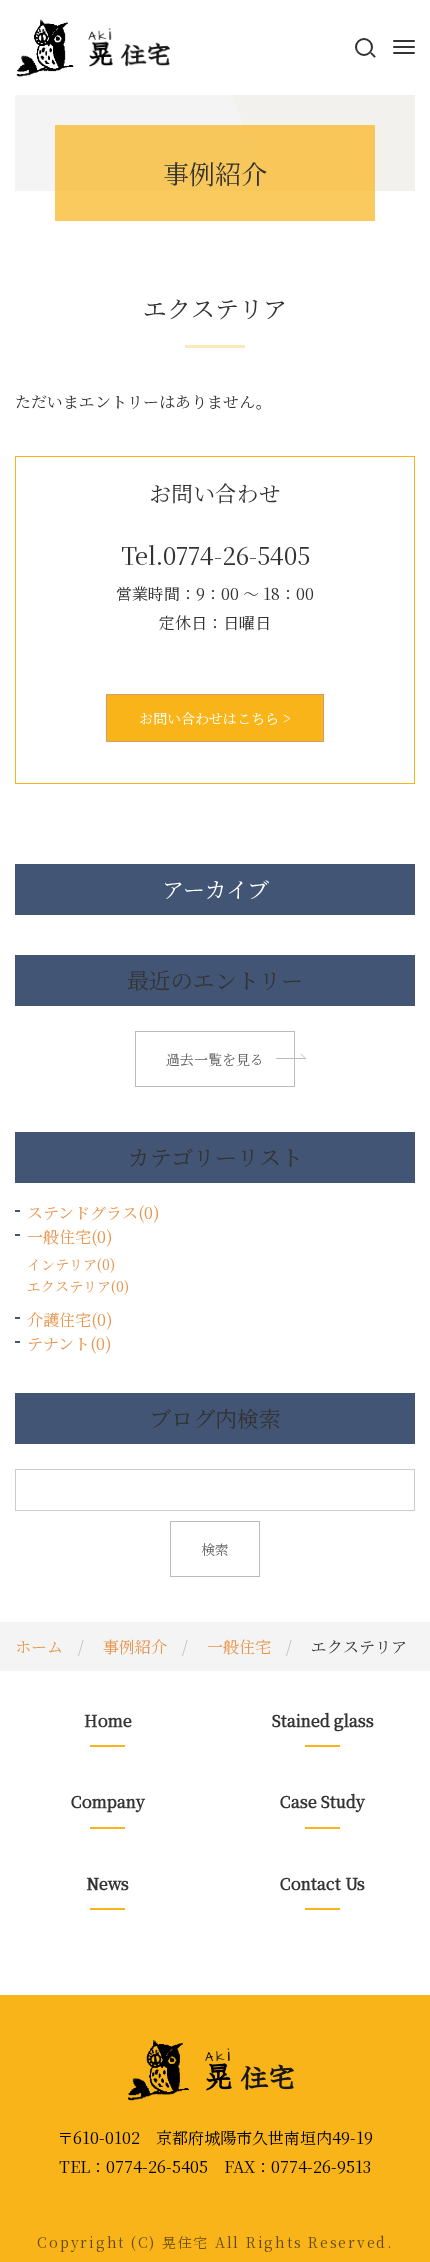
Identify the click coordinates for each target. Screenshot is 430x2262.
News (107, 1883)
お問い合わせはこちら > (215, 718)
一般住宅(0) (70, 1236)
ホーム (39, 1646)
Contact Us (322, 1883)
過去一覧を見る (215, 1059)
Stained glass (323, 1720)
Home (108, 1720)
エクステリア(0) (78, 1286)
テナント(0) (69, 1343)
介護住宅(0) (70, 1319)
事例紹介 (135, 1646)
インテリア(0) (71, 1264)
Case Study (322, 1801)
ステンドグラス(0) (93, 1212)
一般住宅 (239, 1646)
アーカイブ (215, 888)
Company (108, 1801)
